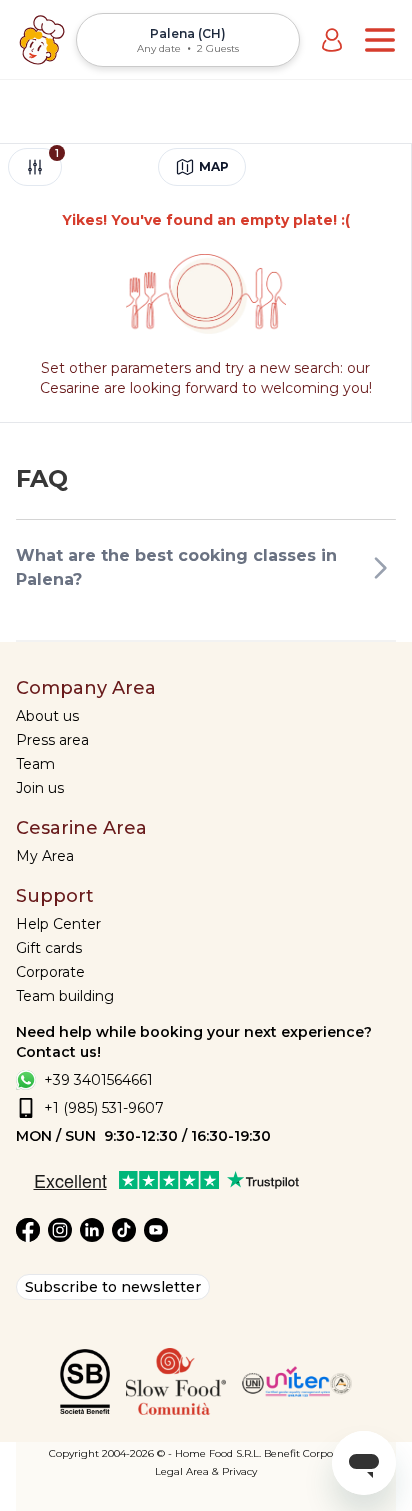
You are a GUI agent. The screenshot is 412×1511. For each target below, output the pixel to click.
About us (47, 716)
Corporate (50, 972)
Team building (65, 996)
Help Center (58, 924)
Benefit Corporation (313, 1453)
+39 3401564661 (98, 1080)
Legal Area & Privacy (206, 1471)
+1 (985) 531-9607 (104, 1108)
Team (35, 764)
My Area (45, 856)
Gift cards (49, 948)
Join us (40, 788)
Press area (52, 740)
